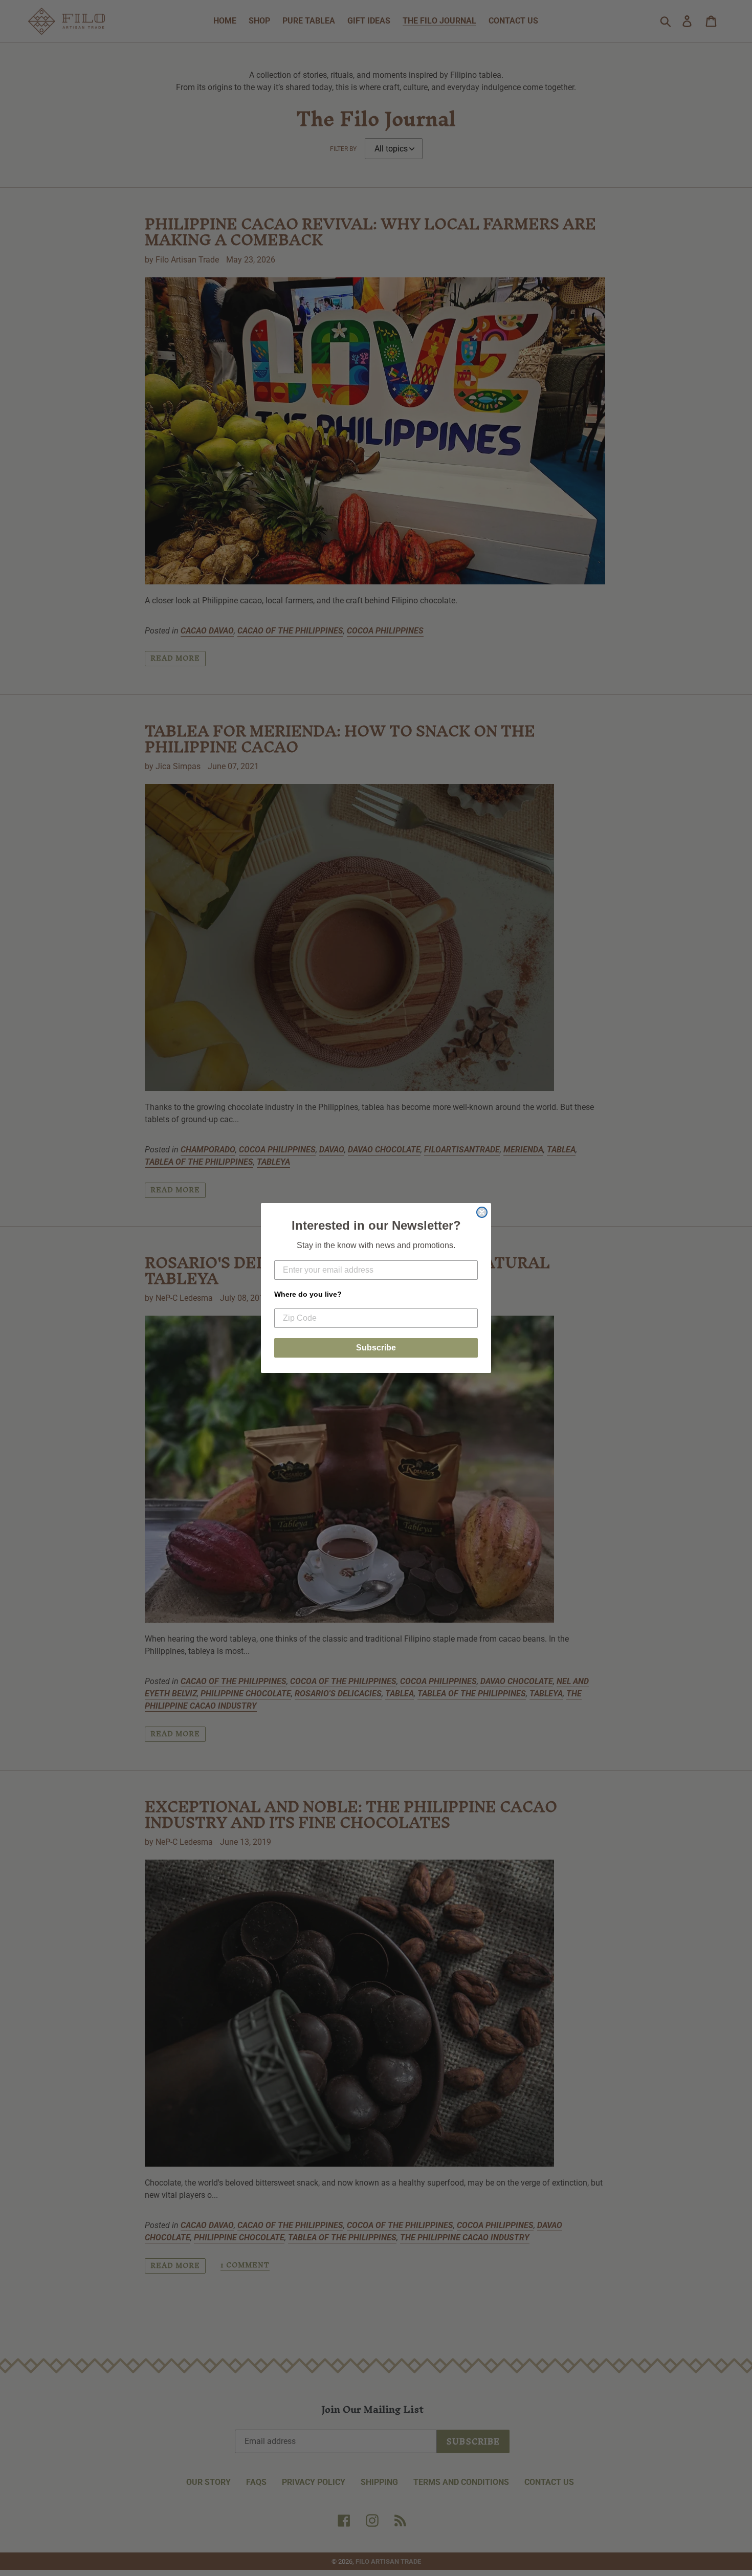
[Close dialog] (482, 1212)
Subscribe (376, 1348)
